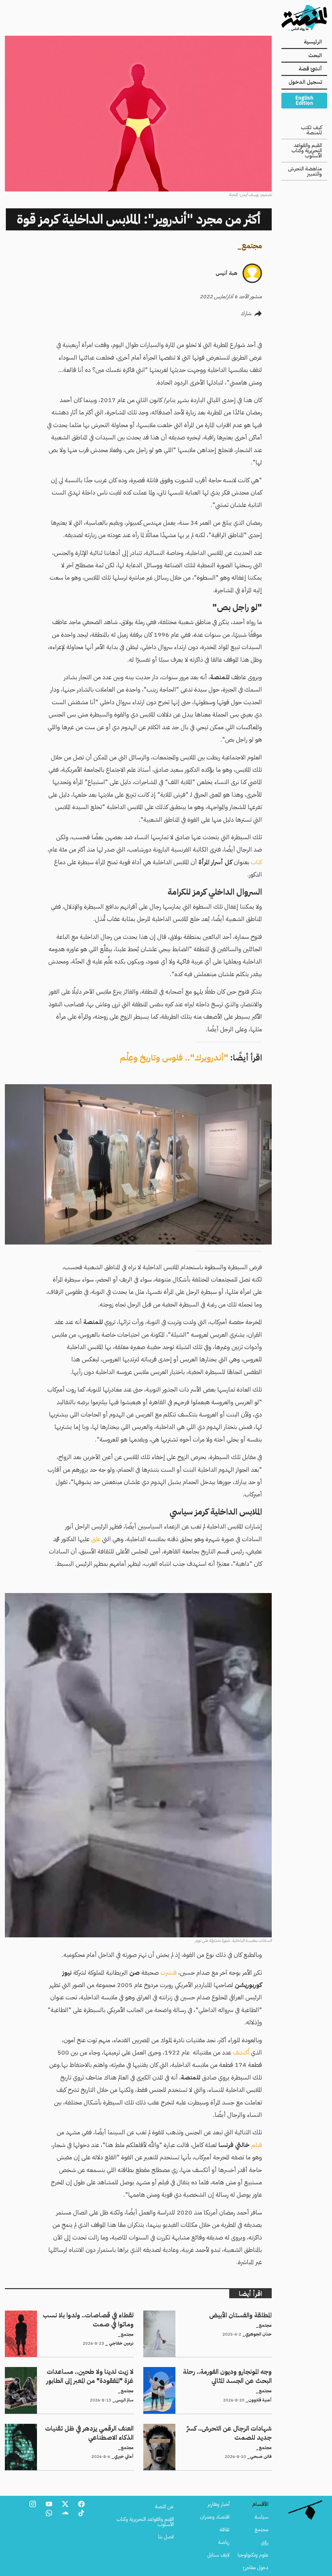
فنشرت (168, 1973)
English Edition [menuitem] (304, 101)
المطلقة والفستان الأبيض (249, 2314)
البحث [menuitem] (315, 55)
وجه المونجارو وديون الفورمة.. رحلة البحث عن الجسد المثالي (216, 2371)
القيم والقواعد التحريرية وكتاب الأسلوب (307, 151)
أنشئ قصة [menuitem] (310, 69)
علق (95, 1539)
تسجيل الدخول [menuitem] (305, 82)
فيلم (256, 2145)
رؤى (265, 2542)
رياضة (224, 2542)
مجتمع (252, 246)
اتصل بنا (166, 2537)
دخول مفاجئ (256, 2568)
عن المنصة (164, 2507)
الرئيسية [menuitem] (313, 42)
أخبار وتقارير (219, 2504)
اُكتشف (240, 2052)
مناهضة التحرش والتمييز (305, 171)
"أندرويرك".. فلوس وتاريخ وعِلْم (174, 1058)
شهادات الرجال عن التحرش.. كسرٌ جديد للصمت (226, 2428)
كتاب (256, 862)
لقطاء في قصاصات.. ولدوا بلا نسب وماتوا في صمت (85, 2314)
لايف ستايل (218, 2555)
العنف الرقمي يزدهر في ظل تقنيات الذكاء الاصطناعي (84, 2428)
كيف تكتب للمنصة (311, 130)
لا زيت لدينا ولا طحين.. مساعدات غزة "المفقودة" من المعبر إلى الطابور (76, 2375)
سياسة (261, 2517)
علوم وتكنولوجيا (253, 2555)
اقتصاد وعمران (215, 2517)
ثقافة (225, 2530)
